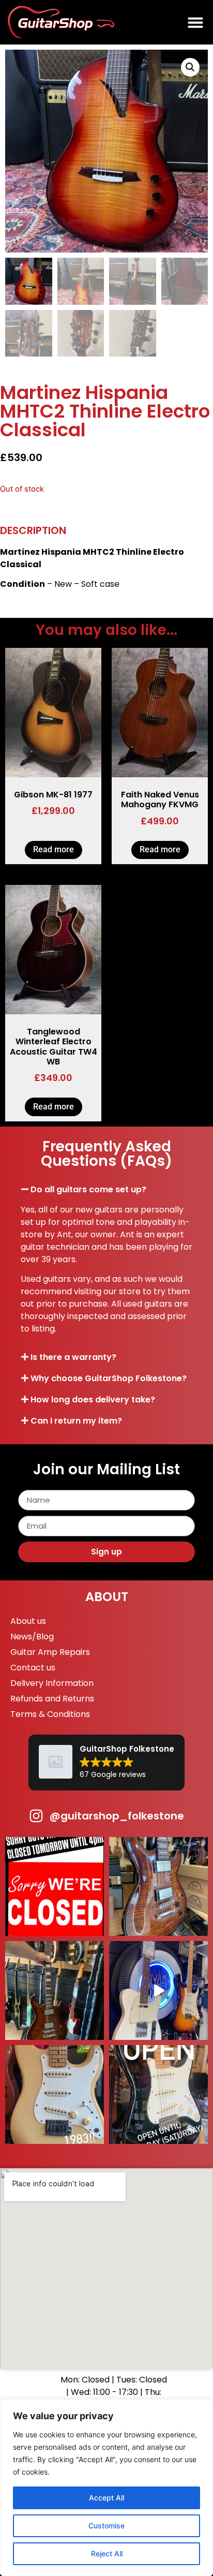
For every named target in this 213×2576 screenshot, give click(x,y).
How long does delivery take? (93, 1400)
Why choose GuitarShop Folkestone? (109, 1378)
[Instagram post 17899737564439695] (55, 2094)
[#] (158, 1990)
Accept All (106, 2498)
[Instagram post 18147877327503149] (158, 1886)
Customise (106, 2526)
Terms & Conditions (50, 1714)
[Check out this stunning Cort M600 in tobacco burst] (55, 1990)
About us (28, 1621)
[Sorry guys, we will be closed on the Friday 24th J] (55, 1886)
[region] (106, 2488)
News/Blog (32, 1637)
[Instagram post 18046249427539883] (158, 2094)
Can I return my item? (76, 1421)
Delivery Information (52, 1683)
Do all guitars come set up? (88, 1189)
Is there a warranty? (73, 1357)
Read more (54, 849)
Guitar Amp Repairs (50, 1652)
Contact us (33, 1668)
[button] (195, 22)
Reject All (107, 2553)
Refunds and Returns (52, 1699)
